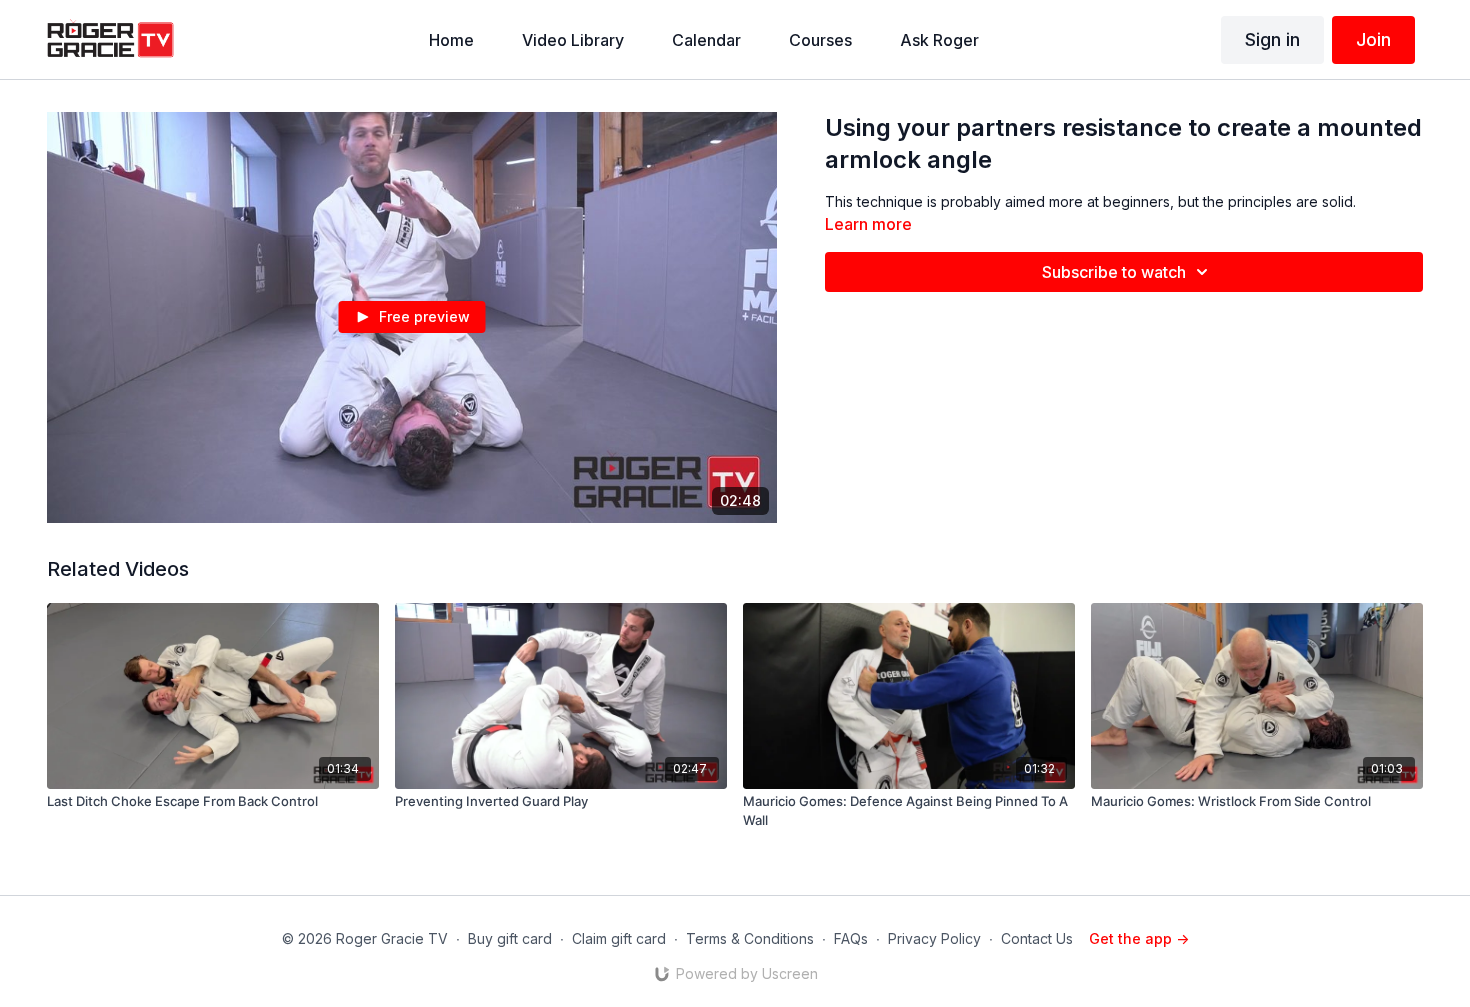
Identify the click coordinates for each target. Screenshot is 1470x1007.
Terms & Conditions (750, 938)
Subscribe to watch (1114, 272)
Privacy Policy (934, 938)
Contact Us (1037, 938)
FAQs (851, 938)
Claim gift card (619, 938)
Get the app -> (1139, 938)
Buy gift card (510, 938)
